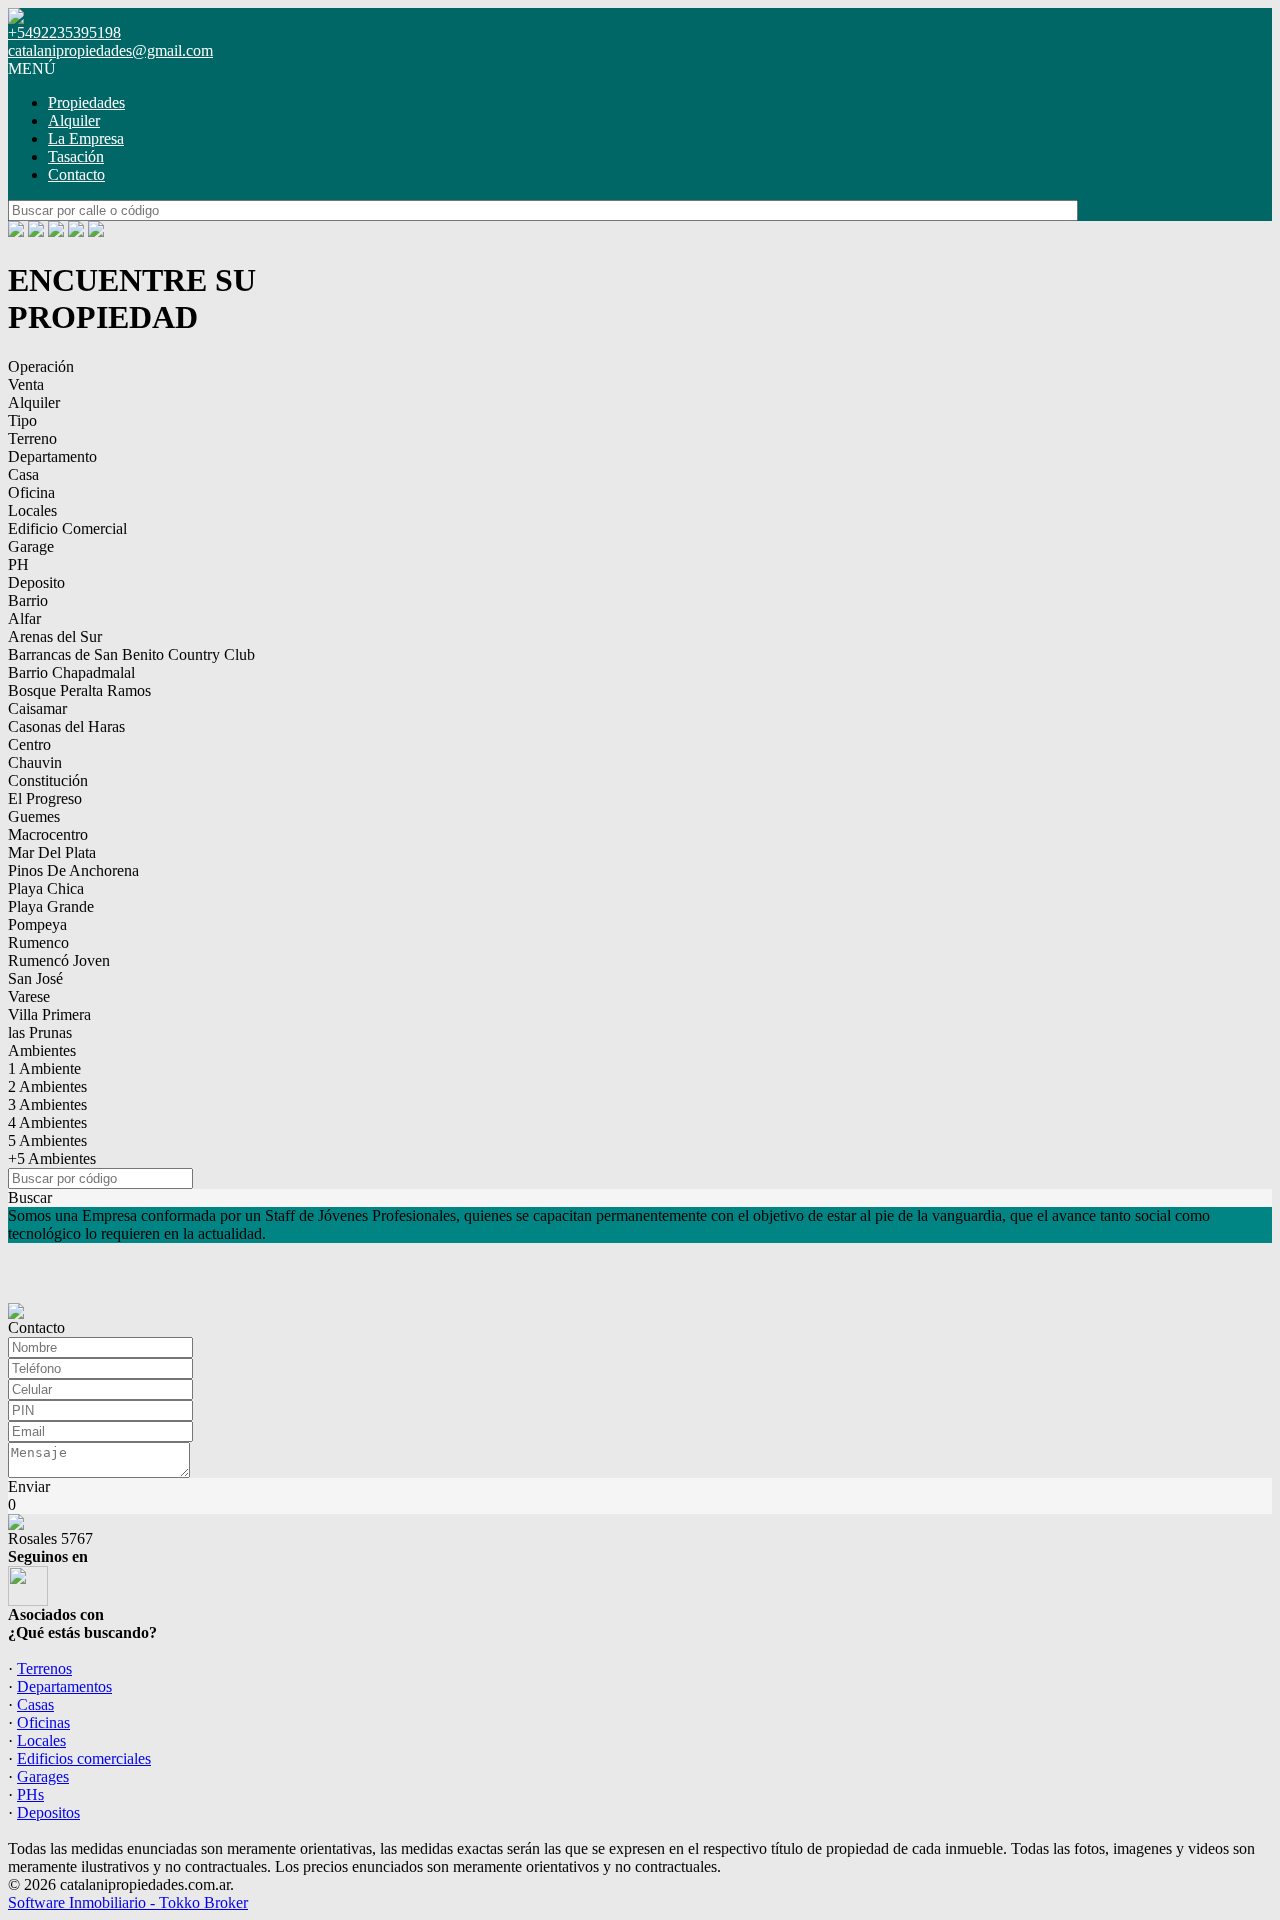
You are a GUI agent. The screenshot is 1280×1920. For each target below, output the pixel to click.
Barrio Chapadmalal (71, 672)
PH (18, 564)
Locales (32, 510)
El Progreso (45, 798)
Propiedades (86, 102)
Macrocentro (48, 834)
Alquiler (74, 120)
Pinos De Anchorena (73, 870)
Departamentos (64, 1686)
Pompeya (37, 924)
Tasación (76, 156)
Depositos (48, 1812)
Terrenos (44, 1668)
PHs (30, 1794)
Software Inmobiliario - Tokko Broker (128, 1902)
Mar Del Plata (52, 852)
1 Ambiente (44, 1068)
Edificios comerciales (84, 1758)
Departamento (52, 456)
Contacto (76, 174)
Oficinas (43, 1722)
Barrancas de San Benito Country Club (131, 654)
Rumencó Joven (59, 960)
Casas (35, 1704)
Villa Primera (49, 1014)
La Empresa (86, 138)
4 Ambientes (47, 1122)
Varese (29, 996)
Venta (26, 384)
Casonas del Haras (66, 726)
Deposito (36, 582)
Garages (43, 1776)
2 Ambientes (47, 1086)
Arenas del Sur (55, 636)
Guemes (34, 816)
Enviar (29, 1486)
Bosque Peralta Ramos (79, 690)
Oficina (31, 492)
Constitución (48, 780)
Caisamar (37, 708)
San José (35, 978)
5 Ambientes (47, 1140)
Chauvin (35, 762)
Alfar (24, 618)
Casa (23, 474)
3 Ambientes (47, 1104)
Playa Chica (46, 888)
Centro (29, 744)
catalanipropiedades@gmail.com (110, 50)
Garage (31, 546)
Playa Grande (51, 906)
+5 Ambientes (52, 1158)
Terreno (32, 438)
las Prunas (40, 1032)
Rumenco (38, 942)
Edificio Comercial (67, 528)
